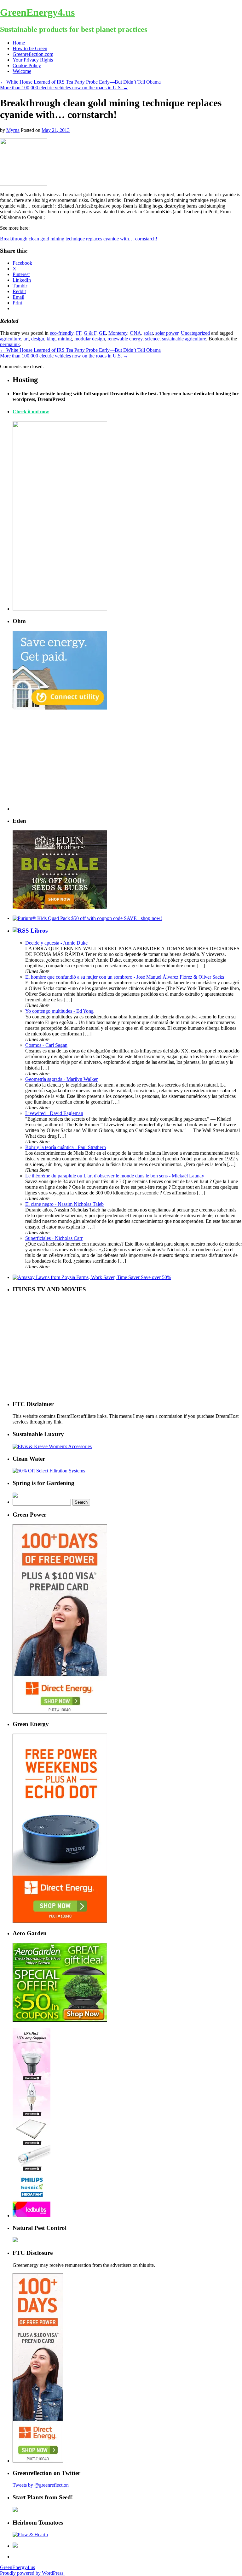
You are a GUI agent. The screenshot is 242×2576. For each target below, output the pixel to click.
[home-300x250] (60, 708)
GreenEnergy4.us (37, 12)
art (26, 339)
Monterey (118, 333)
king (51, 339)
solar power (167, 333)
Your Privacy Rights (33, 60)
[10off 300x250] (60, 908)
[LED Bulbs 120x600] (32, 2216)
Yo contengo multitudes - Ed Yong (59, 1011)
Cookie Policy (27, 65)
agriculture (11, 339)
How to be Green (30, 48)
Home (19, 43)
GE (102, 333)
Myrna (13, 130)
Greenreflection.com (33, 54)
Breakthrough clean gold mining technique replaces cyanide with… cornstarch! (79, 239)
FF (79, 333)
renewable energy (125, 339)
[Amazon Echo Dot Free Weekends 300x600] (60, 1921)
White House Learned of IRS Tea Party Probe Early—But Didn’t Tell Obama (80, 82)
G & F (90, 333)
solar (148, 333)
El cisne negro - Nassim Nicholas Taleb (64, 1204)
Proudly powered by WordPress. (32, 2573)
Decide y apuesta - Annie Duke (56, 943)
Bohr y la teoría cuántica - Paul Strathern (66, 1147)
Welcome (22, 71)
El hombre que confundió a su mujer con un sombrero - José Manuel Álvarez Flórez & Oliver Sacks (125, 977)
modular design (90, 339)
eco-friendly (62, 333)
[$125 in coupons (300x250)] (60, 2020)
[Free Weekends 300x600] (60, 1712)
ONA (135, 333)
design (38, 339)
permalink (10, 344)
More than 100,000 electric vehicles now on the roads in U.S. (64, 88)
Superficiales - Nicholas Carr (54, 1238)
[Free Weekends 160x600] (38, 2461)
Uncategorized (195, 333)
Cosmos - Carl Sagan (46, 1045)
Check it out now (31, 412)
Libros (39, 931)
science (152, 339)
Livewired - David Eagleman (54, 1113)
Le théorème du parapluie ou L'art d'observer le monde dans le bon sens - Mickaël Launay (115, 1176)
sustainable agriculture (184, 339)
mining (65, 339)
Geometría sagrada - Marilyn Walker (61, 1079)
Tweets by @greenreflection (41, 2485)
